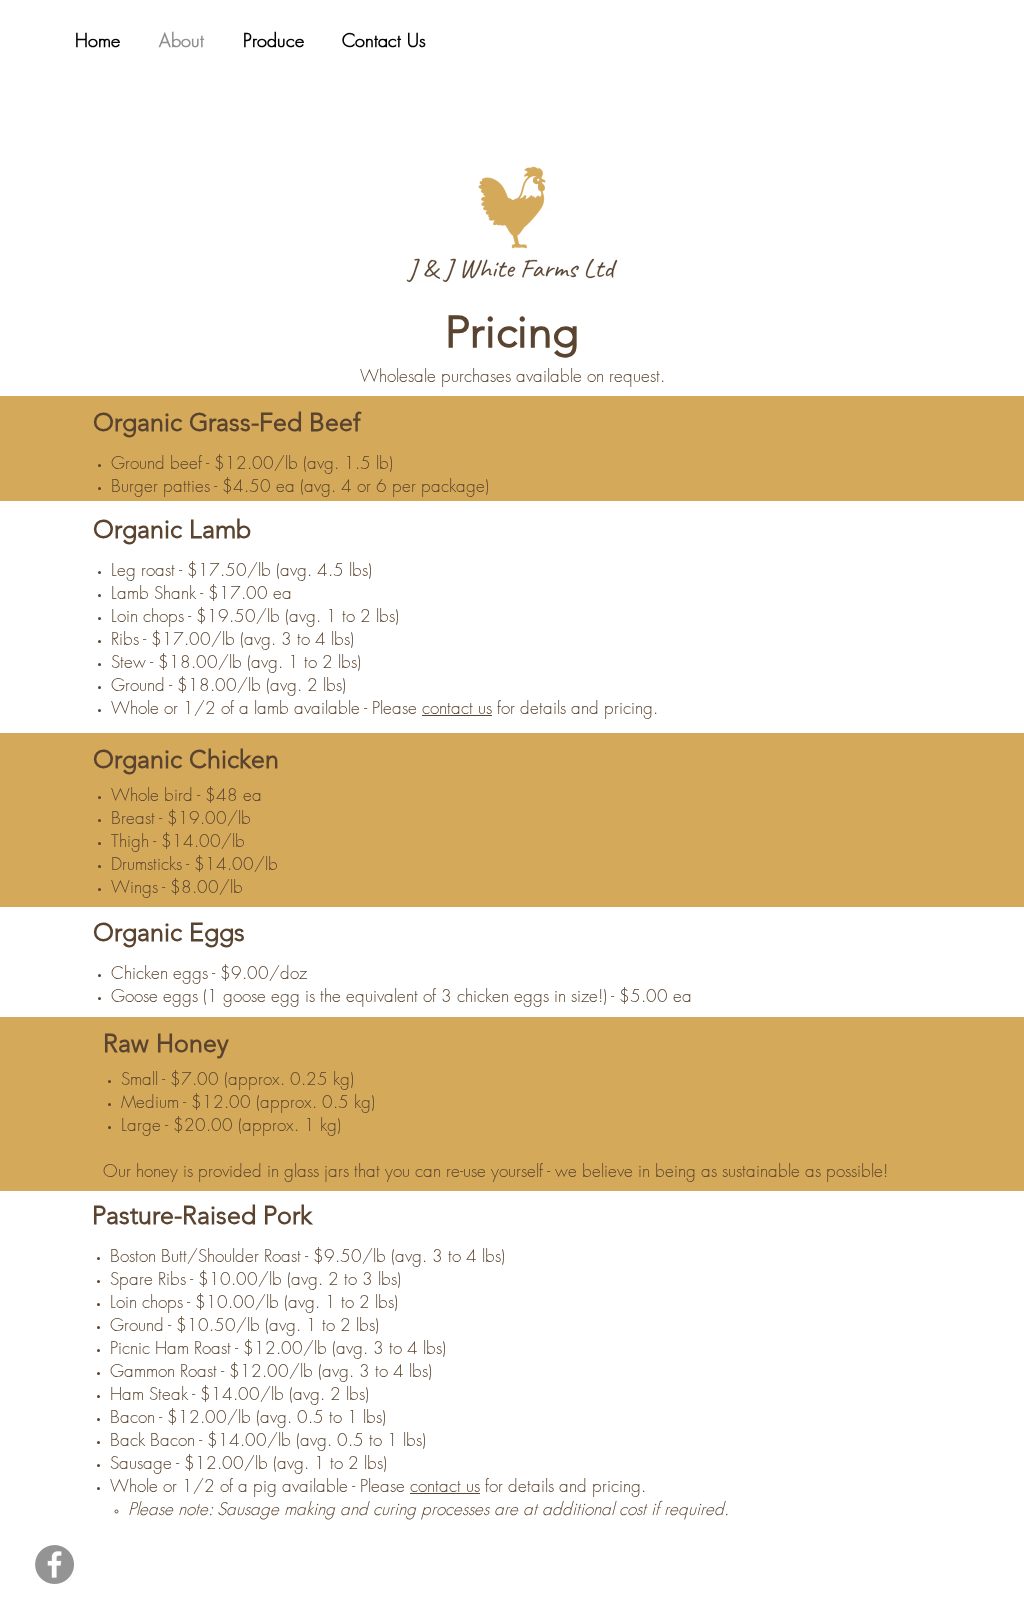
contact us (457, 707)
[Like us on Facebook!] (54, 1564)
